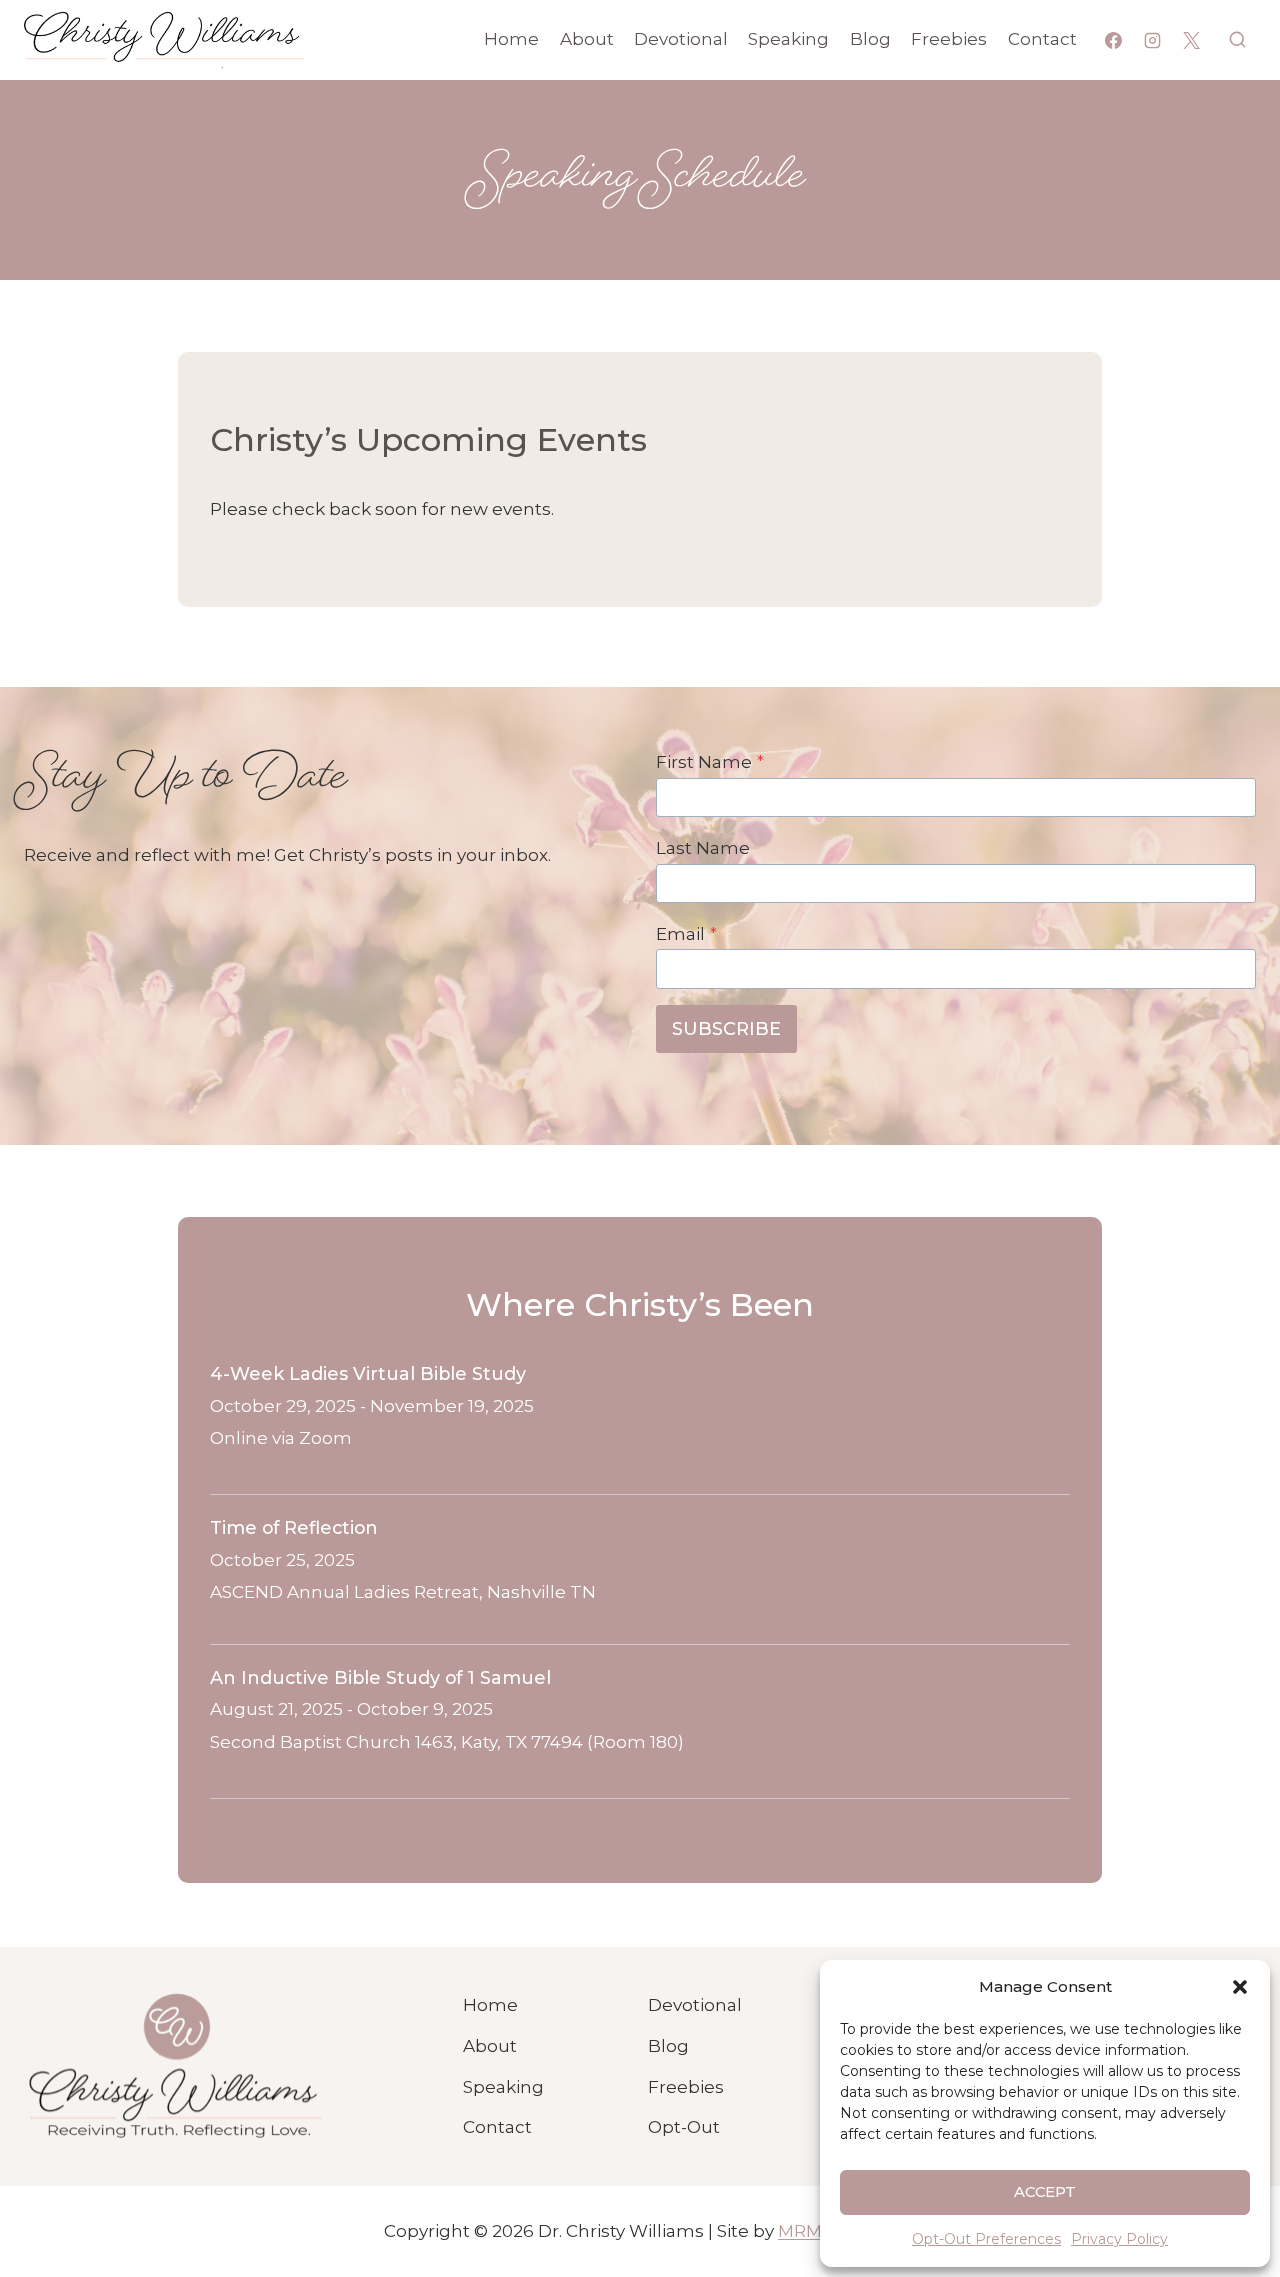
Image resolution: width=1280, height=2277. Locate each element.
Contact (1042, 39)
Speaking (788, 39)
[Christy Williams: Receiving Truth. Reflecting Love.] (174, 2067)
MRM (800, 2231)
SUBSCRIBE (726, 1029)
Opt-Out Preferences (986, 2239)
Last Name (703, 848)
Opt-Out (684, 2127)
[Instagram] (1153, 40)
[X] (1192, 40)
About (587, 39)
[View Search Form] (1237, 39)
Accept (1045, 2191)
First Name (710, 762)
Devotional (681, 39)
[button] (1240, 1987)
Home (511, 39)
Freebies (949, 39)
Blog (870, 39)
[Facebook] (1114, 40)
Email (686, 934)
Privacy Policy (1119, 2239)
